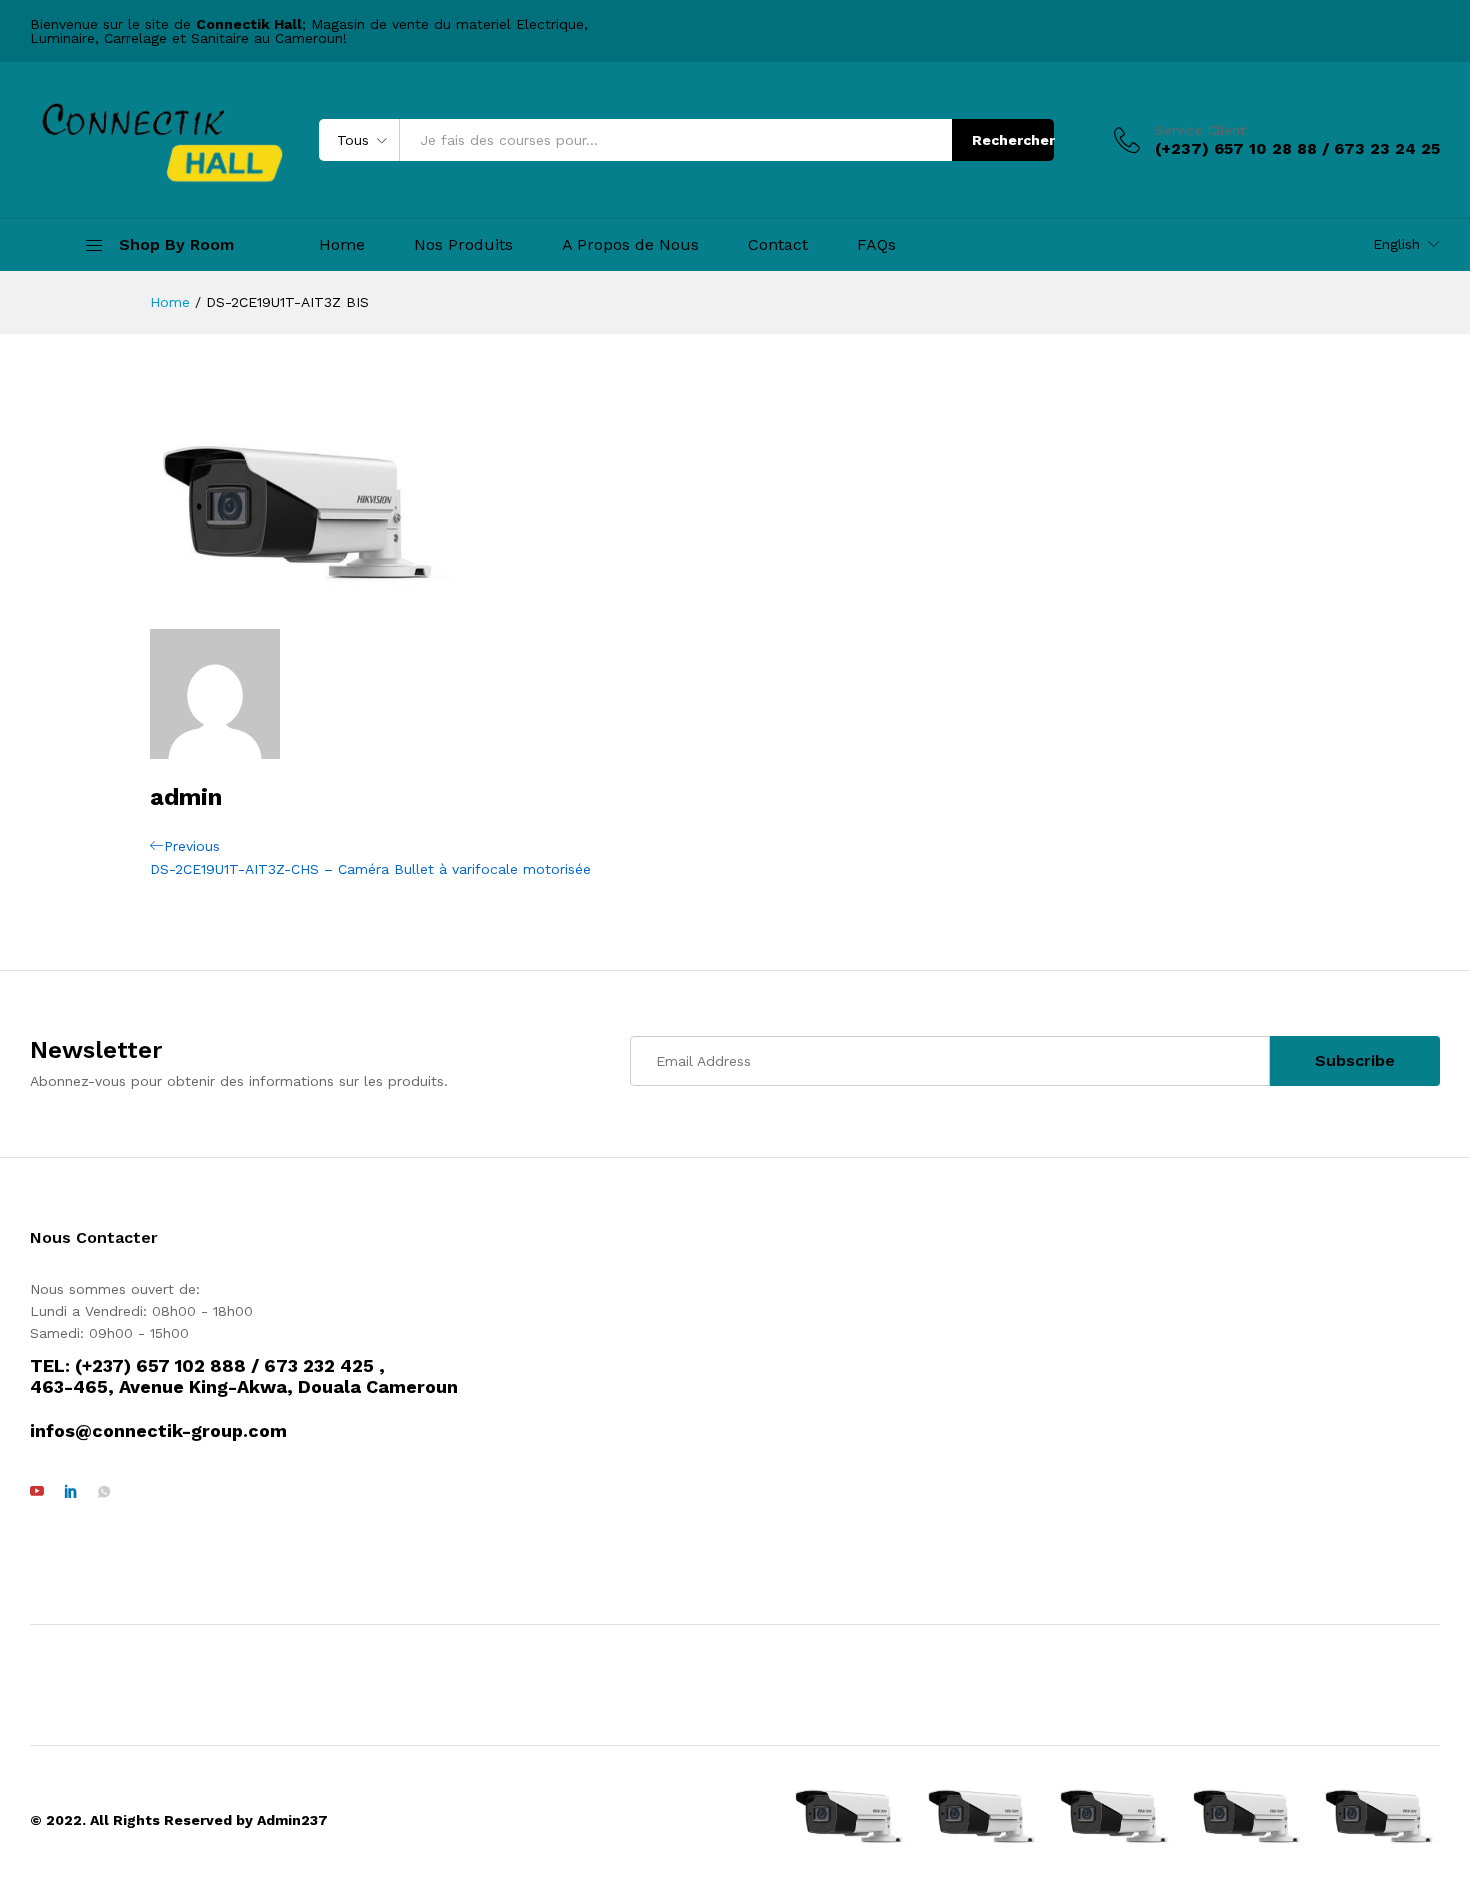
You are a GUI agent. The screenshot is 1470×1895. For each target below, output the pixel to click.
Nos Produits (463, 245)
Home (342, 245)
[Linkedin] (71, 1492)
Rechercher (1013, 140)
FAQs (876, 245)
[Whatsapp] (104, 1492)
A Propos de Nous (630, 245)
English (1396, 244)
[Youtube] (37, 1492)
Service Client (1200, 130)
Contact (778, 245)
